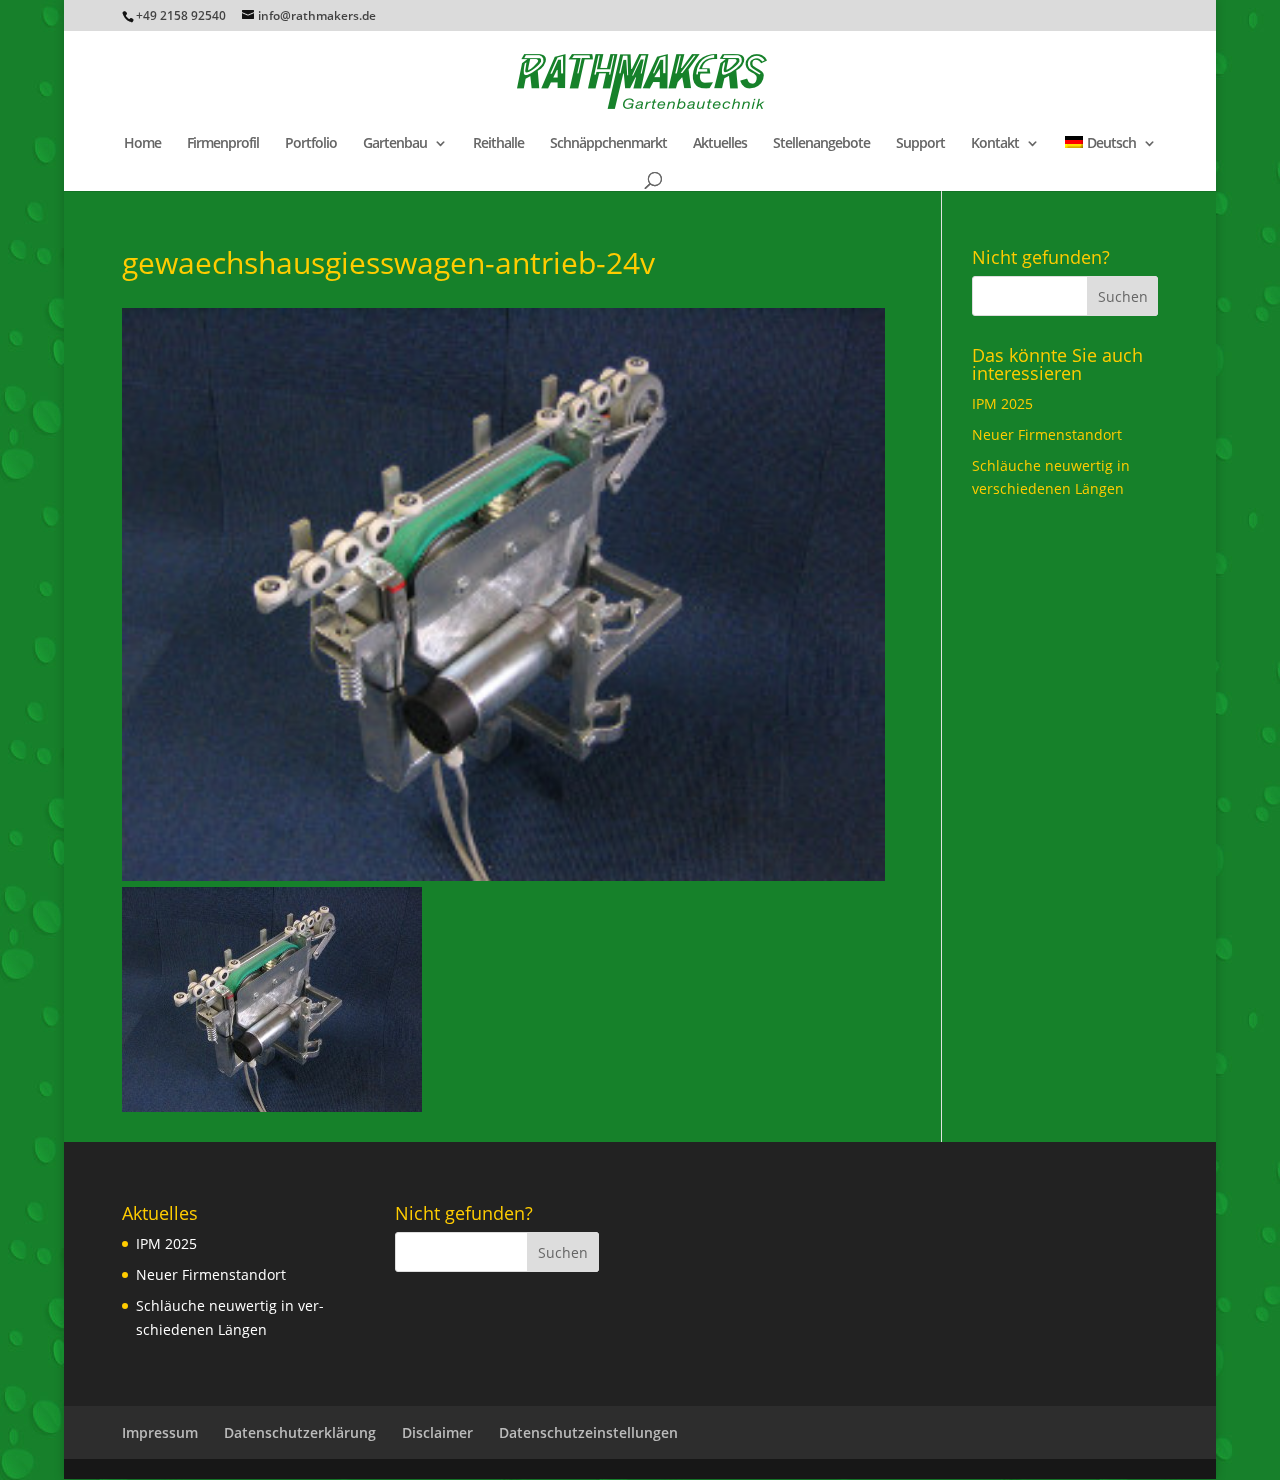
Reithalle (498, 144)
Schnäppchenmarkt (608, 144)
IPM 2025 (1002, 403)
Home (142, 144)
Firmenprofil (223, 144)
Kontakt (995, 144)
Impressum (160, 1432)
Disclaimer (437, 1432)
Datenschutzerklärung (300, 1432)
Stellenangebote (821, 144)
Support (920, 144)
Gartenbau (395, 144)
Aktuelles (720, 144)
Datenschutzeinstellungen (588, 1432)
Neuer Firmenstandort (1047, 434)
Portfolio (311, 144)
